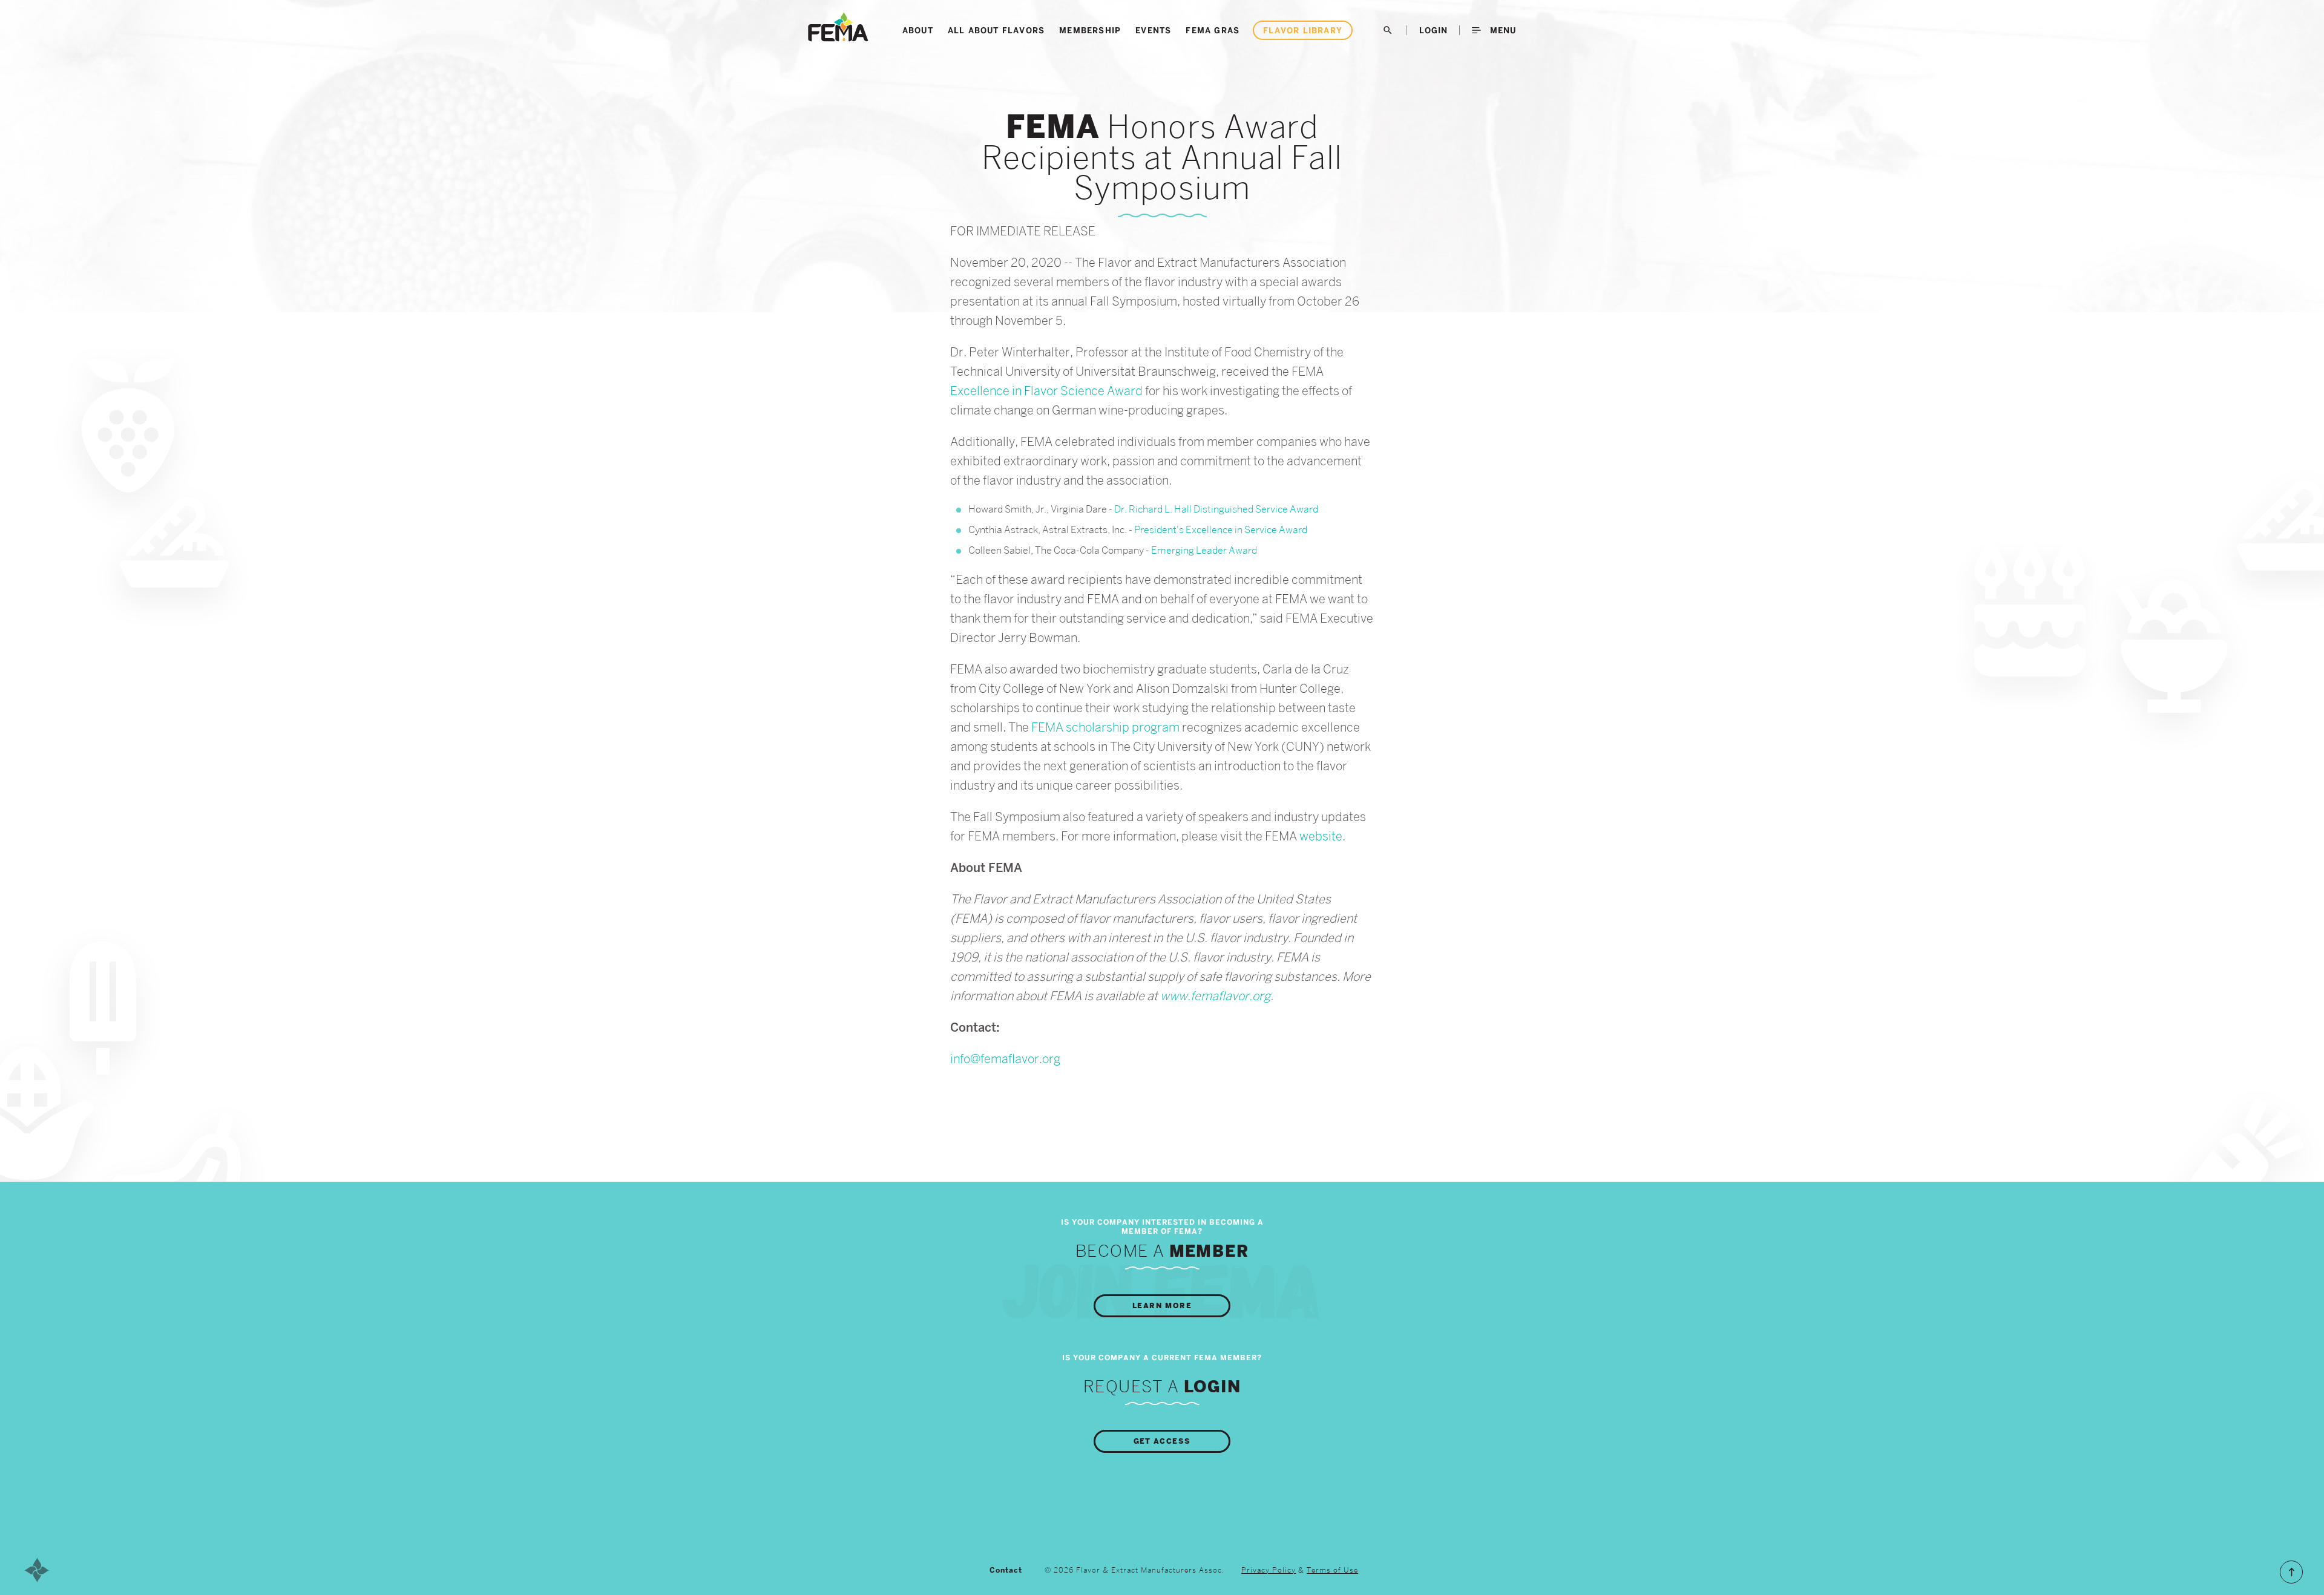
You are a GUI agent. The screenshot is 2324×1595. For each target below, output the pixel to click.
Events (1153, 30)
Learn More (1162, 1306)
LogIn (1433, 30)
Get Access (1162, 1441)
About (918, 30)
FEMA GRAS (1213, 30)
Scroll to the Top (2291, 1572)
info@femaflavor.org (1005, 1059)
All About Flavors (996, 30)
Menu (1502, 30)
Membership (1090, 30)
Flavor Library (1303, 30)
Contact (1006, 1570)
